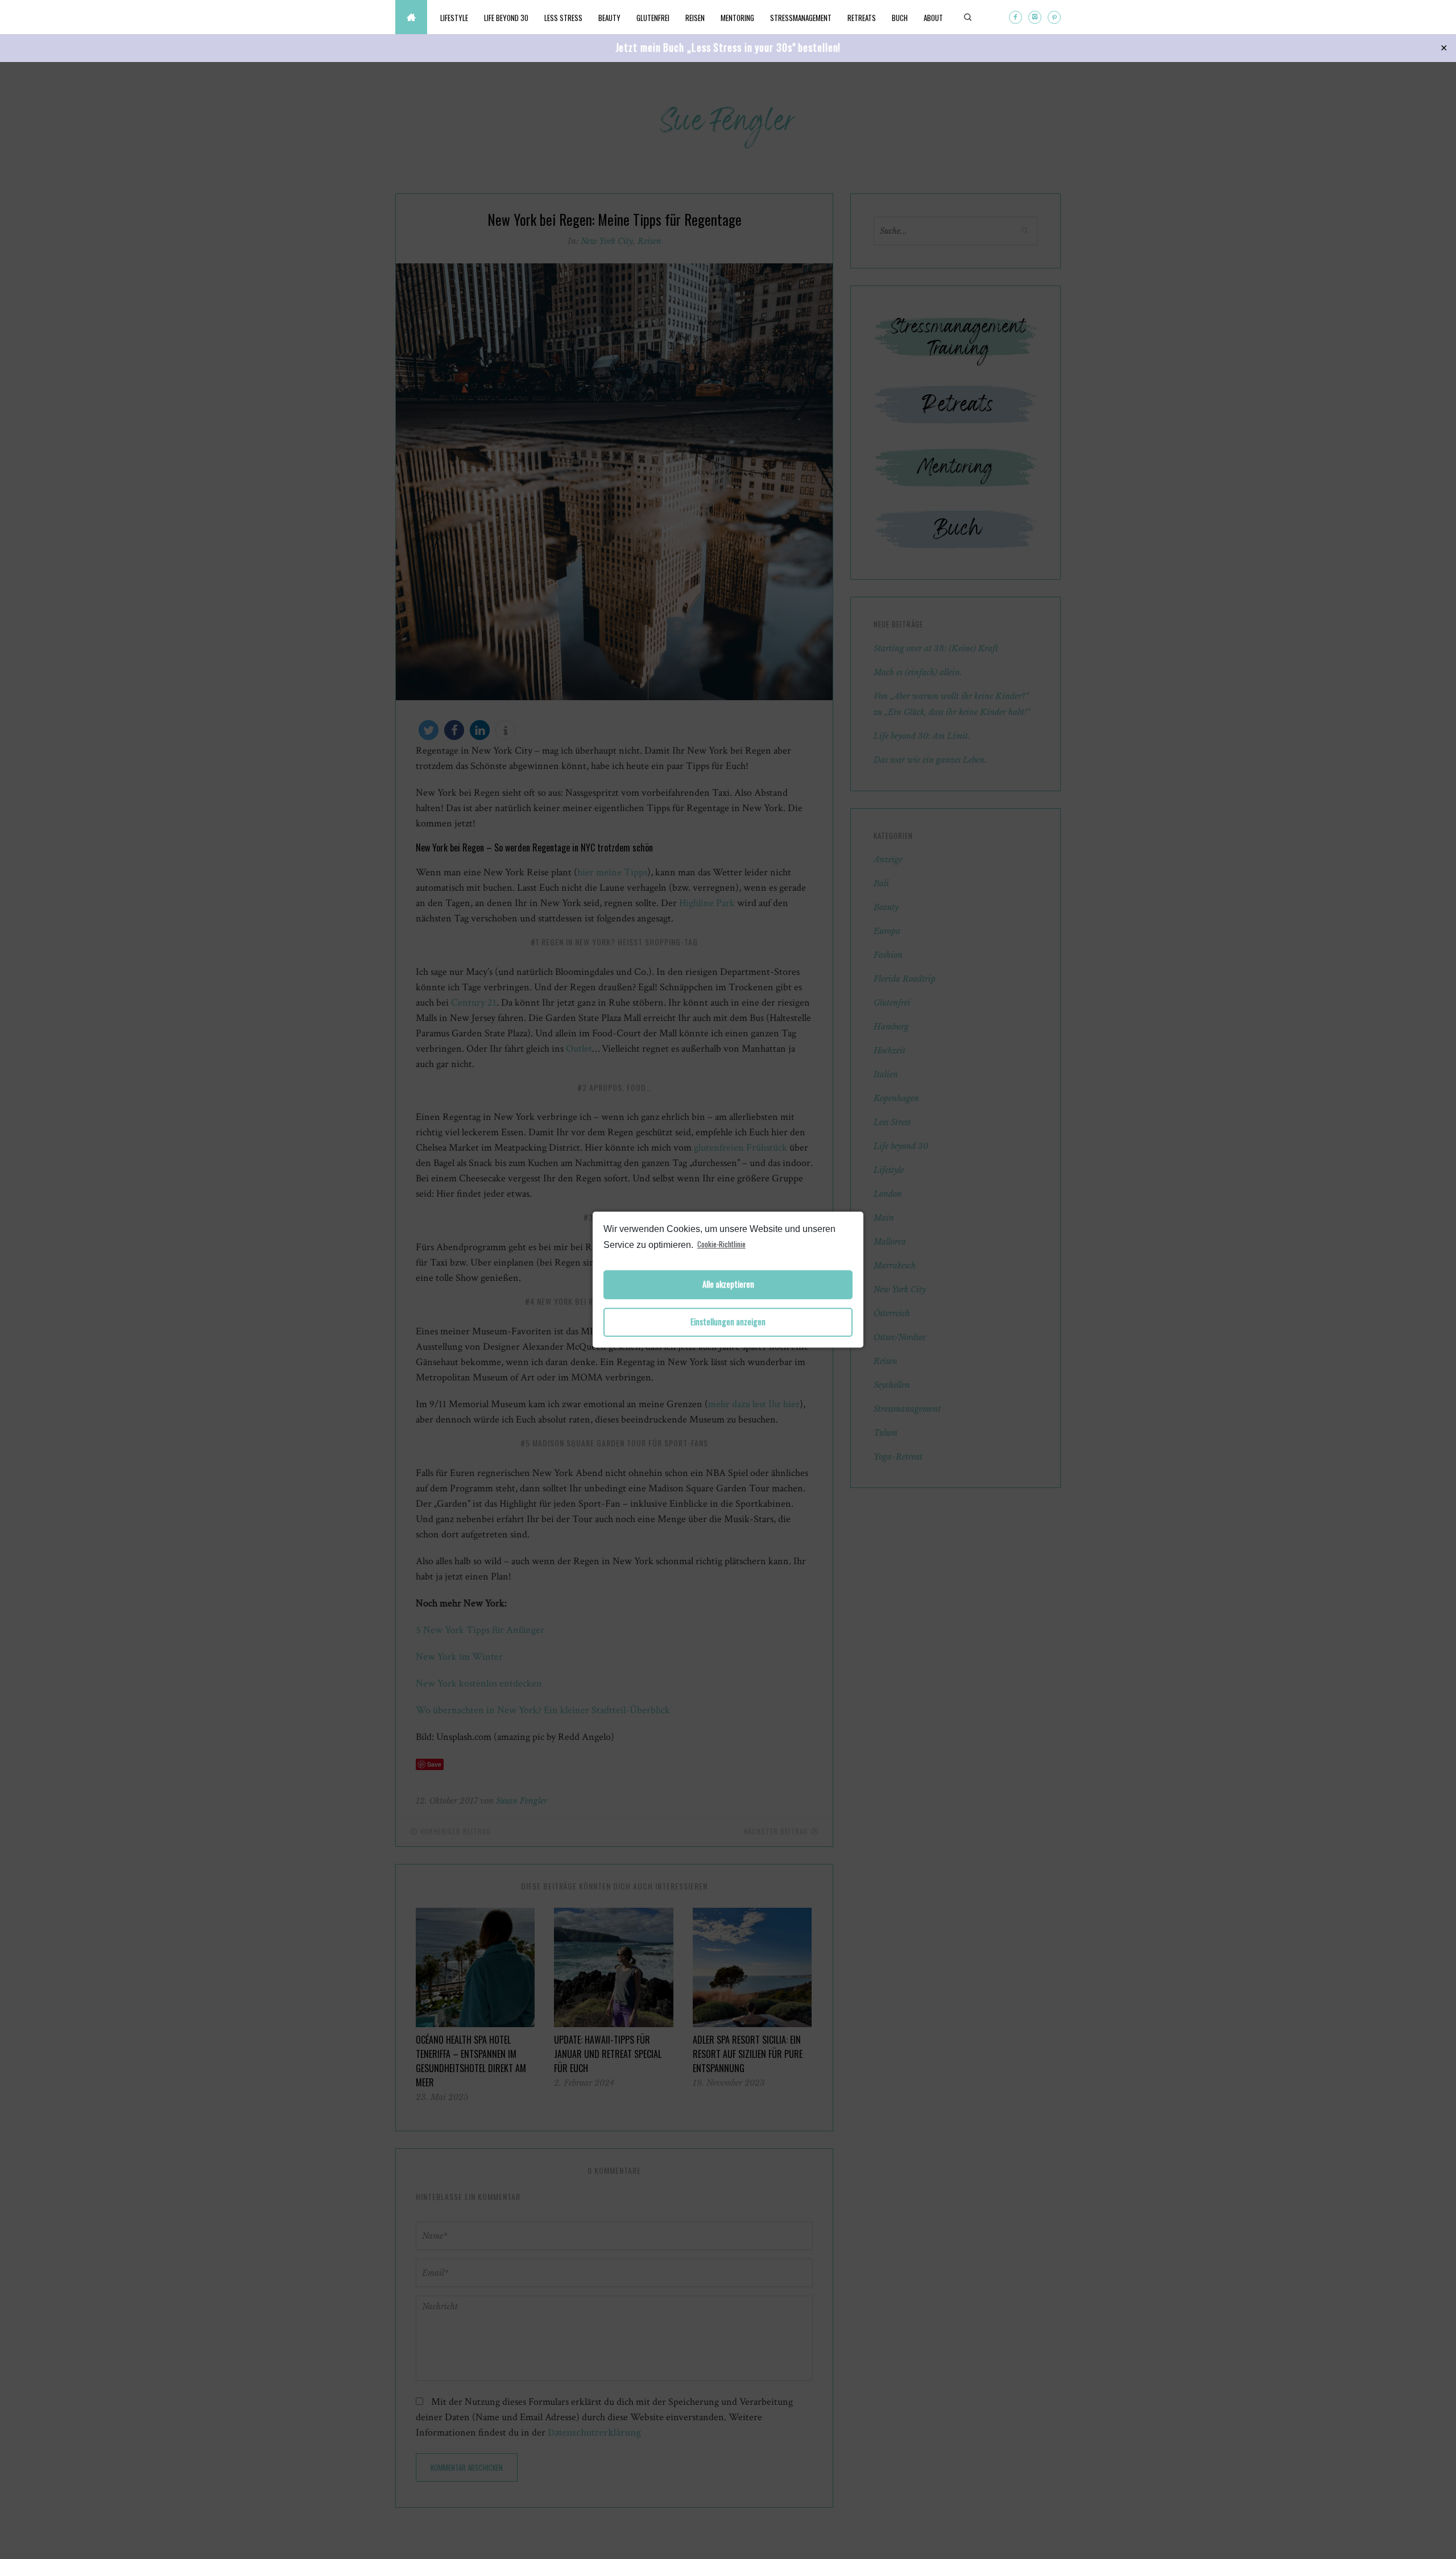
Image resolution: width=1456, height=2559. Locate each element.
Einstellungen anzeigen (728, 1322)
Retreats (862, 18)
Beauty (609, 18)
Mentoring (737, 18)
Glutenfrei (653, 18)
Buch (900, 18)
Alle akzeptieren (728, 1285)
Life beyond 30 (506, 18)
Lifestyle (454, 18)
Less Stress (563, 18)
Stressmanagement (801, 18)
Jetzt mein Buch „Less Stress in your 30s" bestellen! (728, 47)
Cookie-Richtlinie (721, 1244)
